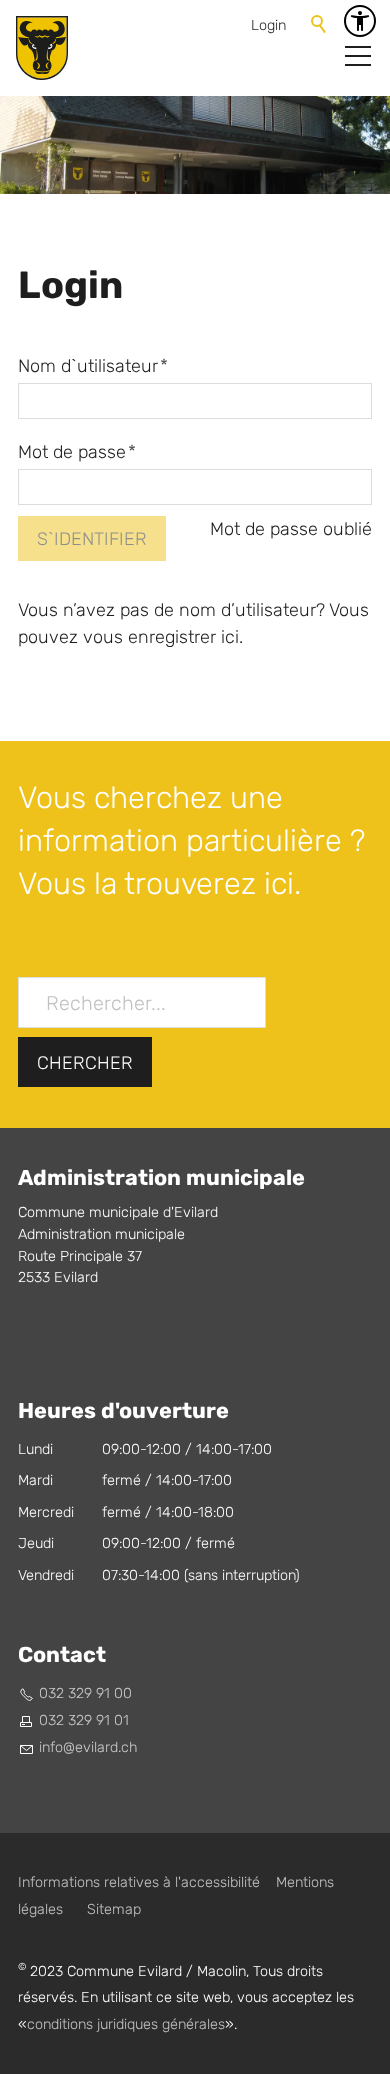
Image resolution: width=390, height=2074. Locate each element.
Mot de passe (77, 452)
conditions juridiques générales (126, 2024)
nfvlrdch (90, 1747)
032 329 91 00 (85, 1693)
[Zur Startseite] (42, 48)
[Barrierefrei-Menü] (360, 21)
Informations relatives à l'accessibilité (139, 1882)
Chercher (85, 1063)
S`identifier (92, 539)
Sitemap (114, 1909)
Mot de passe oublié (291, 529)
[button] (358, 56)
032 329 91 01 (84, 1720)
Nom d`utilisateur (93, 366)
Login (268, 25)
